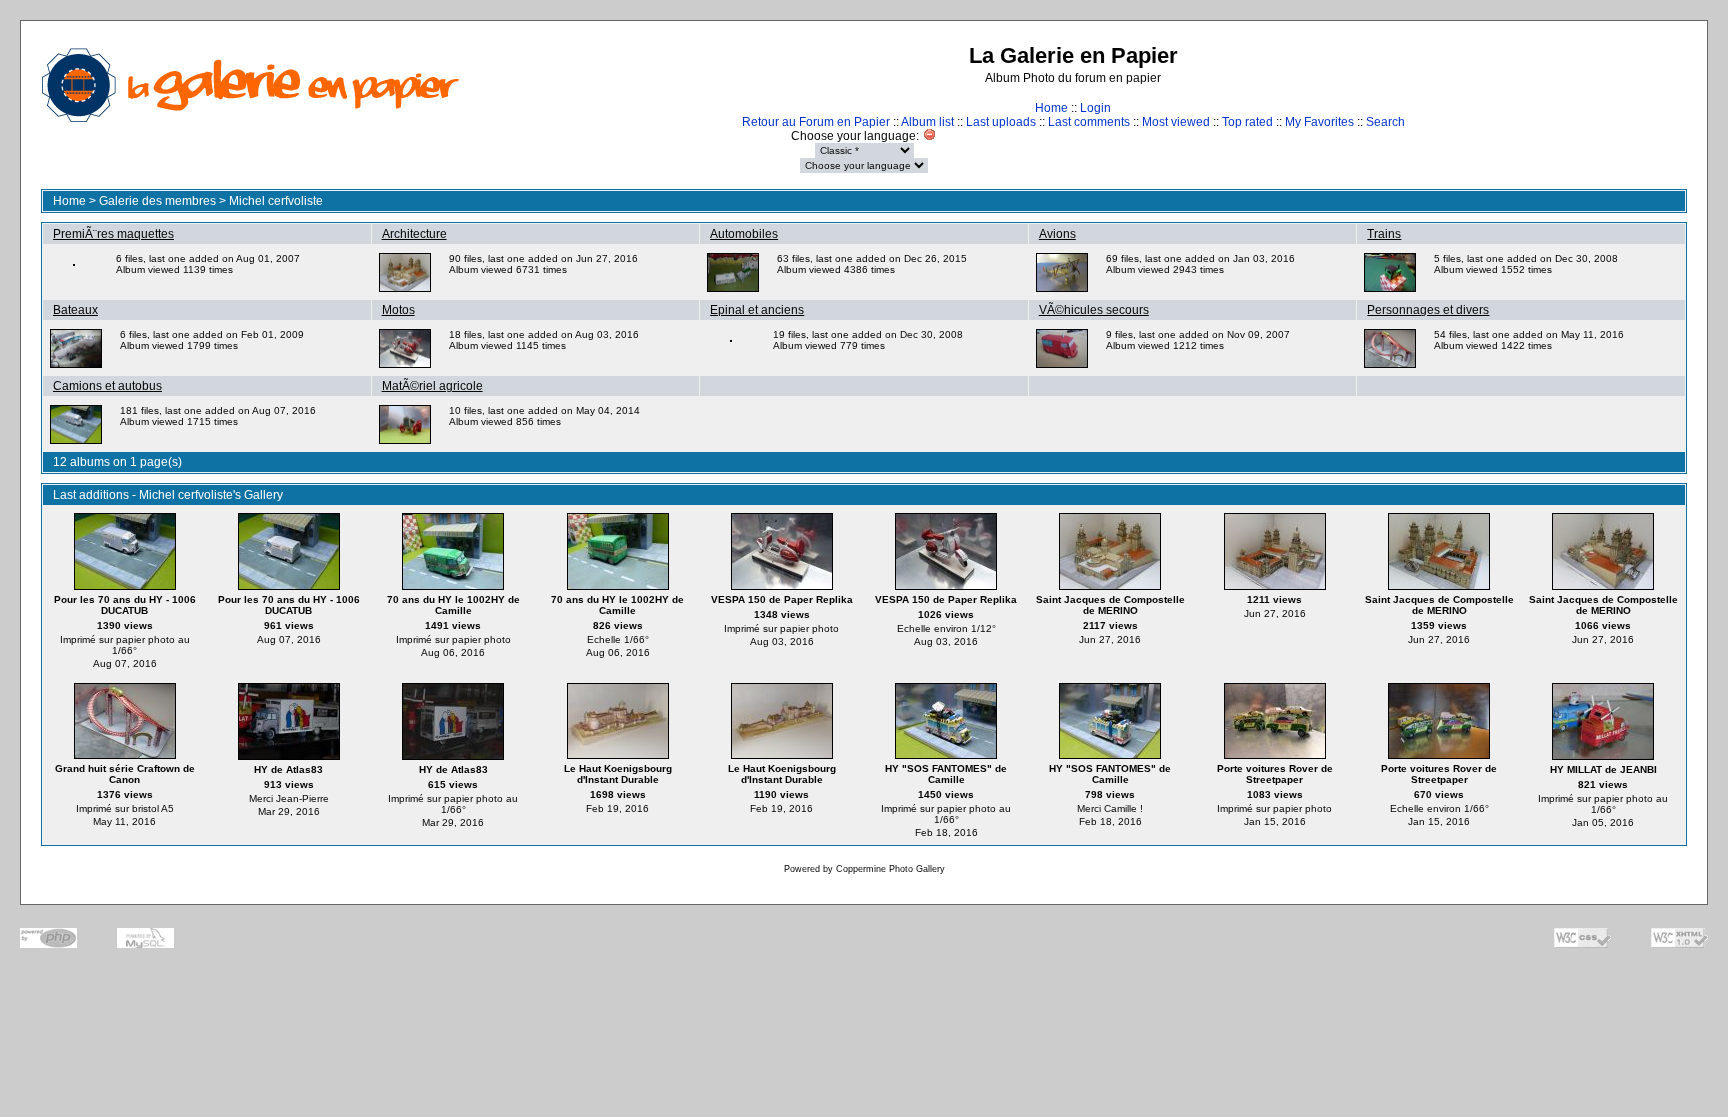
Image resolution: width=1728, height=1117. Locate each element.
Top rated (1247, 122)
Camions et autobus (107, 386)
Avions (1057, 234)
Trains (1384, 234)
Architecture (414, 234)
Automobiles (744, 234)
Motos (398, 310)
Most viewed (1176, 122)
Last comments (1089, 122)
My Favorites (1319, 122)
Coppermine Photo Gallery (890, 869)
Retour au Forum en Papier (816, 122)
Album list (927, 122)
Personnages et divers (1428, 310)
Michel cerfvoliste (276, 201)
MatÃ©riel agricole (432, 386)
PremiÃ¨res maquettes (113, 234)
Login (1095, 108)
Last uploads (1001, 122)
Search (1385, 122)
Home (1051, 108)
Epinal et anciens (757, 310)
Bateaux (75, 310)
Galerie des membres (157, 201)
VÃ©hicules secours (1094, 310)
